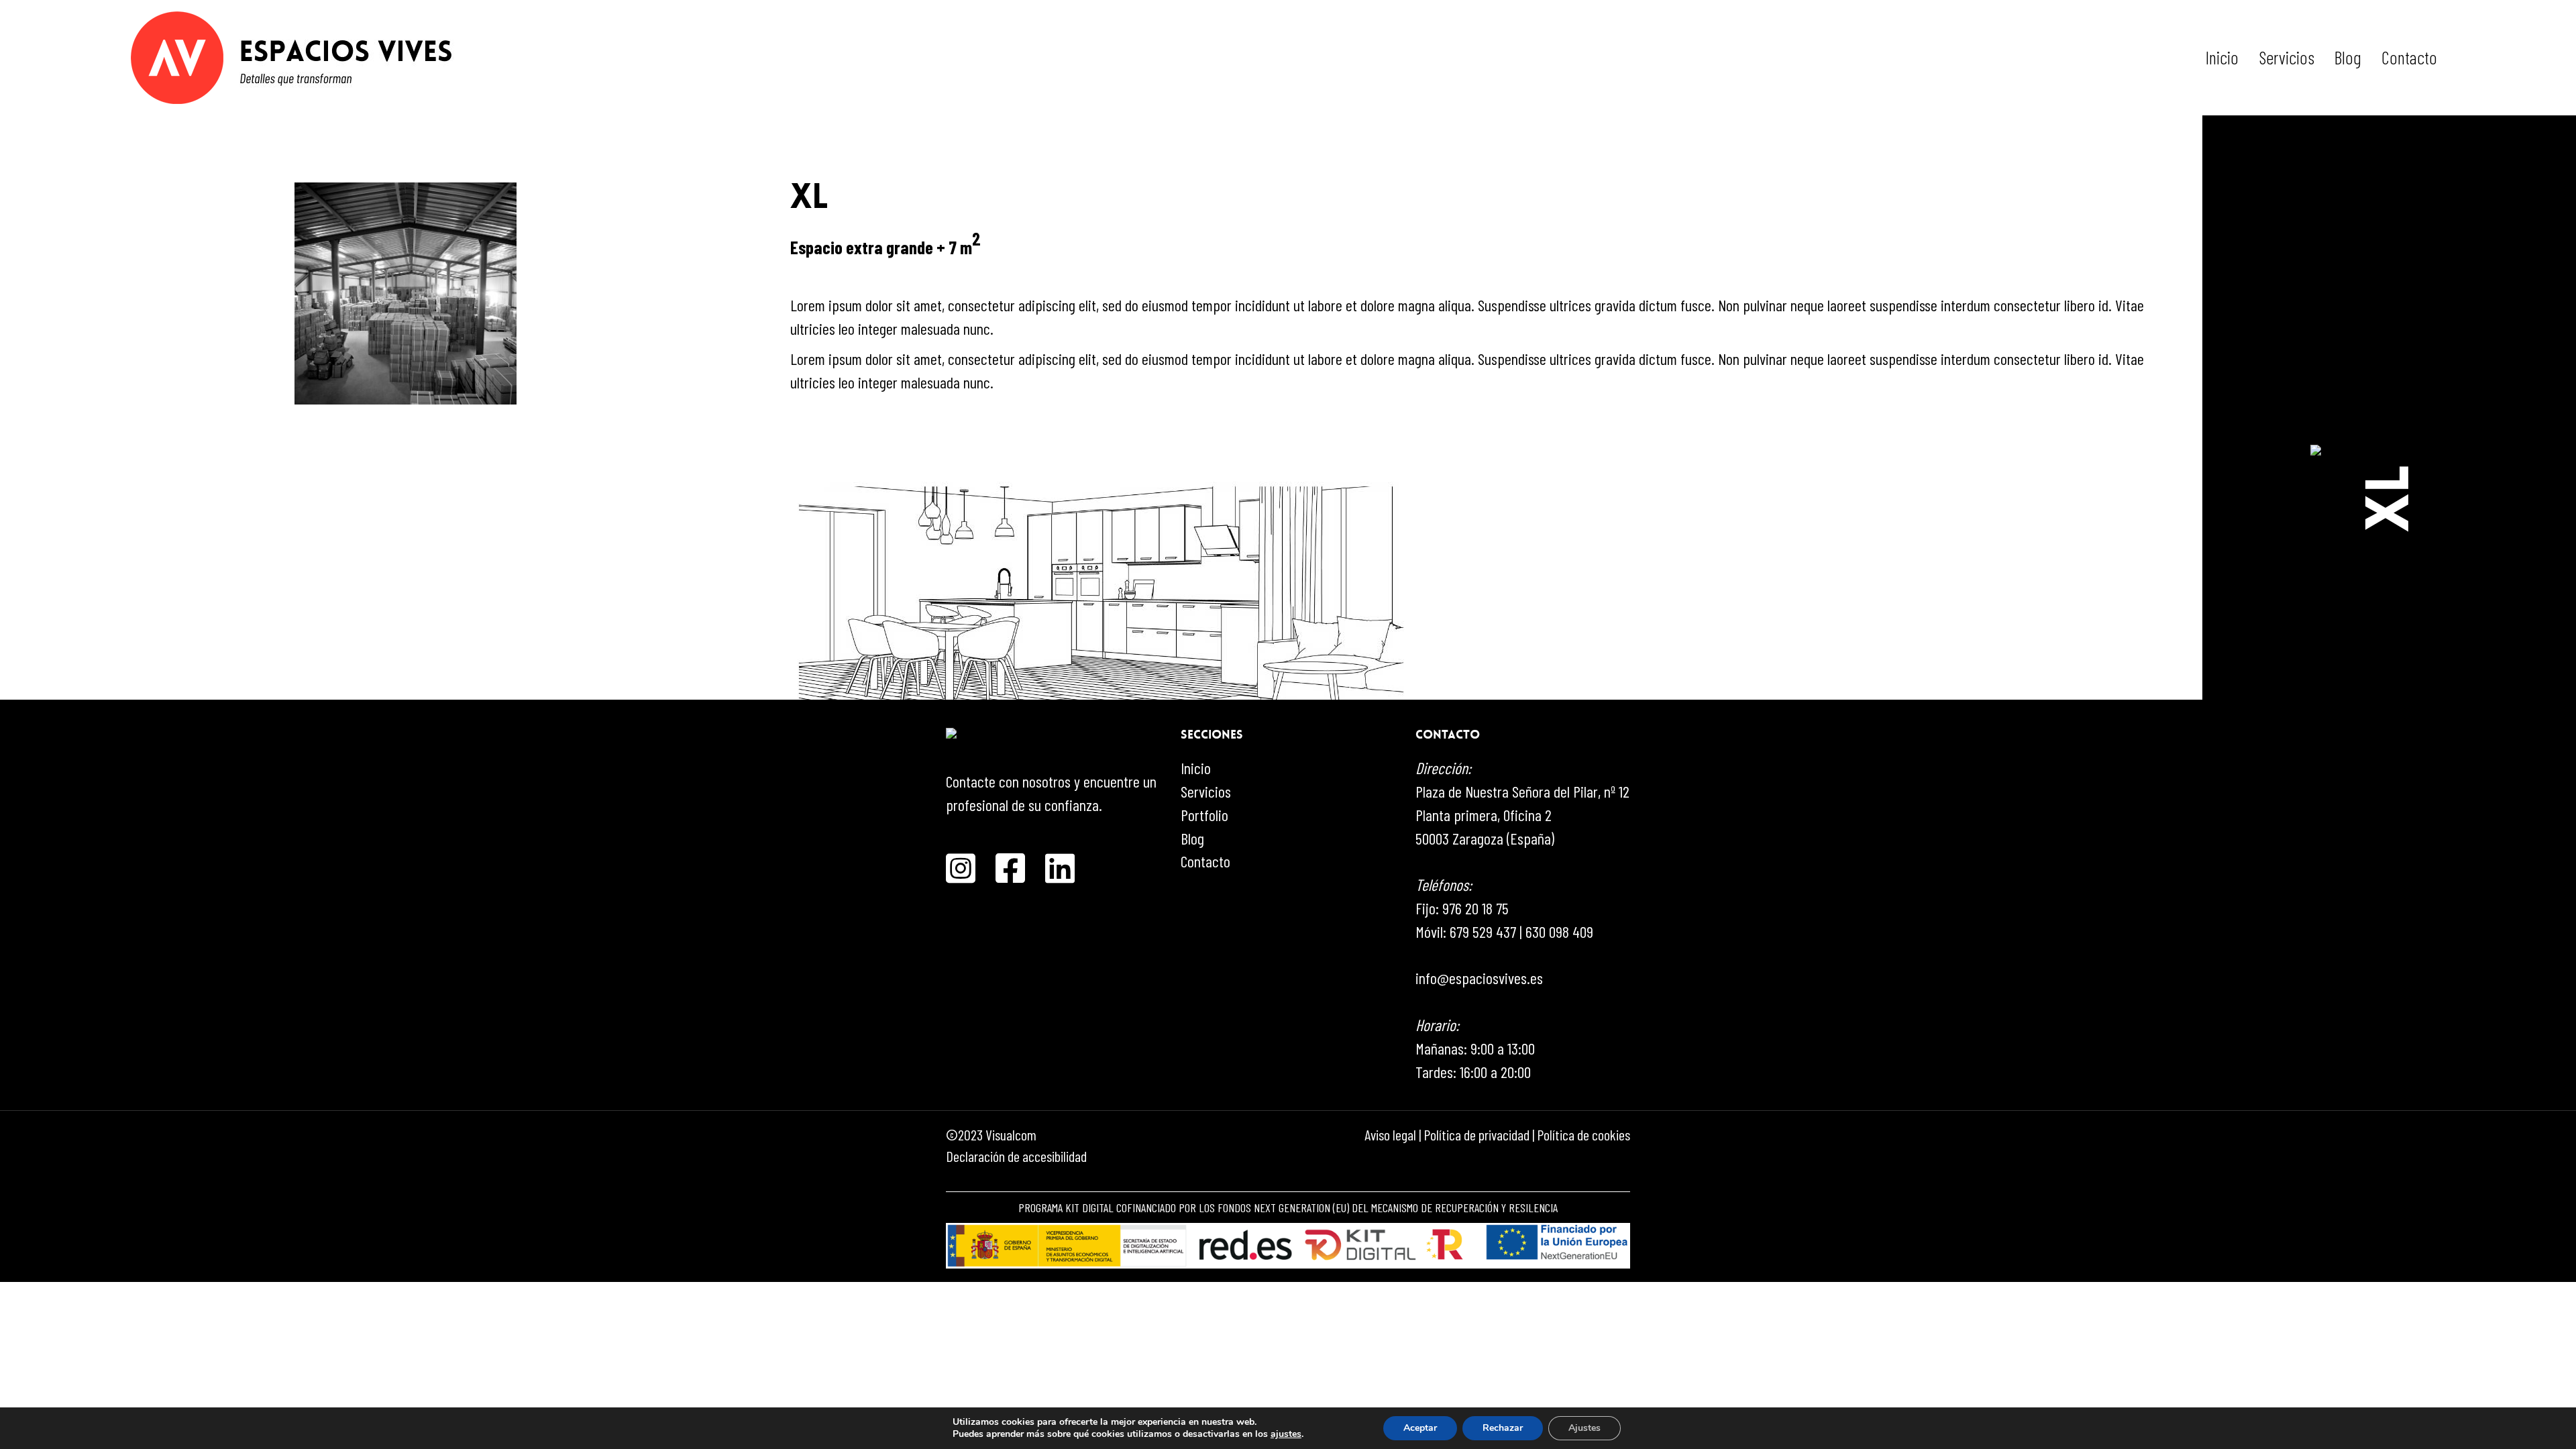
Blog (2348, 57)
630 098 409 (1559, 931)
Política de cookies (1584, 1134)
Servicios (2287, 57)
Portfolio (1204, 815)
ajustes (1286, 1434)
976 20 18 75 (1475, 908)
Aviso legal (1390, 1134)
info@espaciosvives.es (1479, 978)
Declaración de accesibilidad (1016, 1156)
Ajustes (1585, 1428)
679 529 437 (1483, 931)
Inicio (2222, 57)
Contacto (2409, 57)
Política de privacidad (1477, 1134)
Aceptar (1420, 1428)
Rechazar (1503, 1428)
